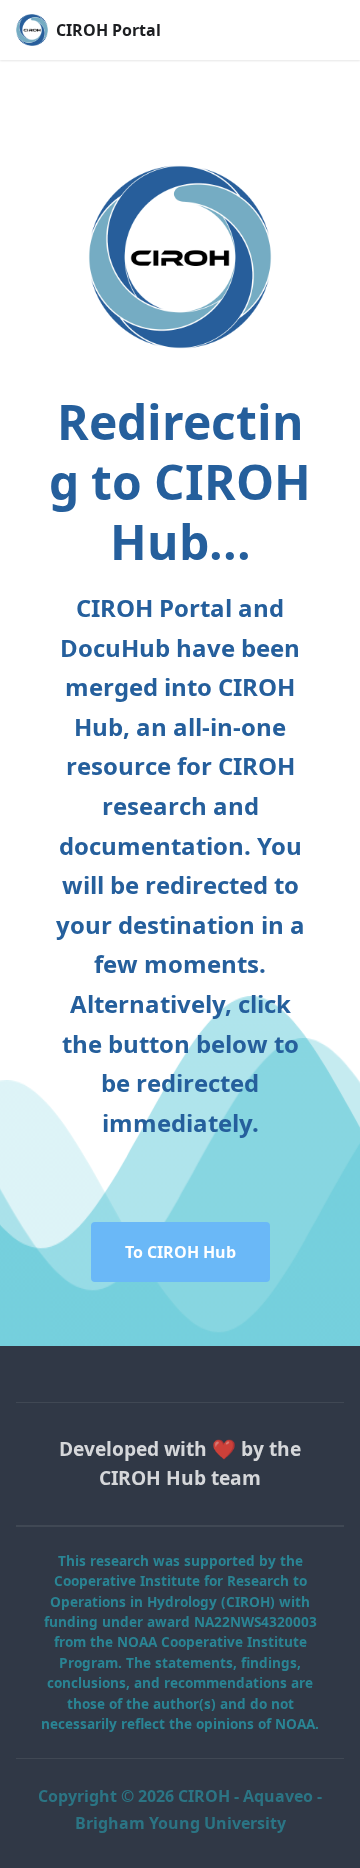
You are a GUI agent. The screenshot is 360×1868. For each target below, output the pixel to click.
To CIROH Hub (180, 1252)
